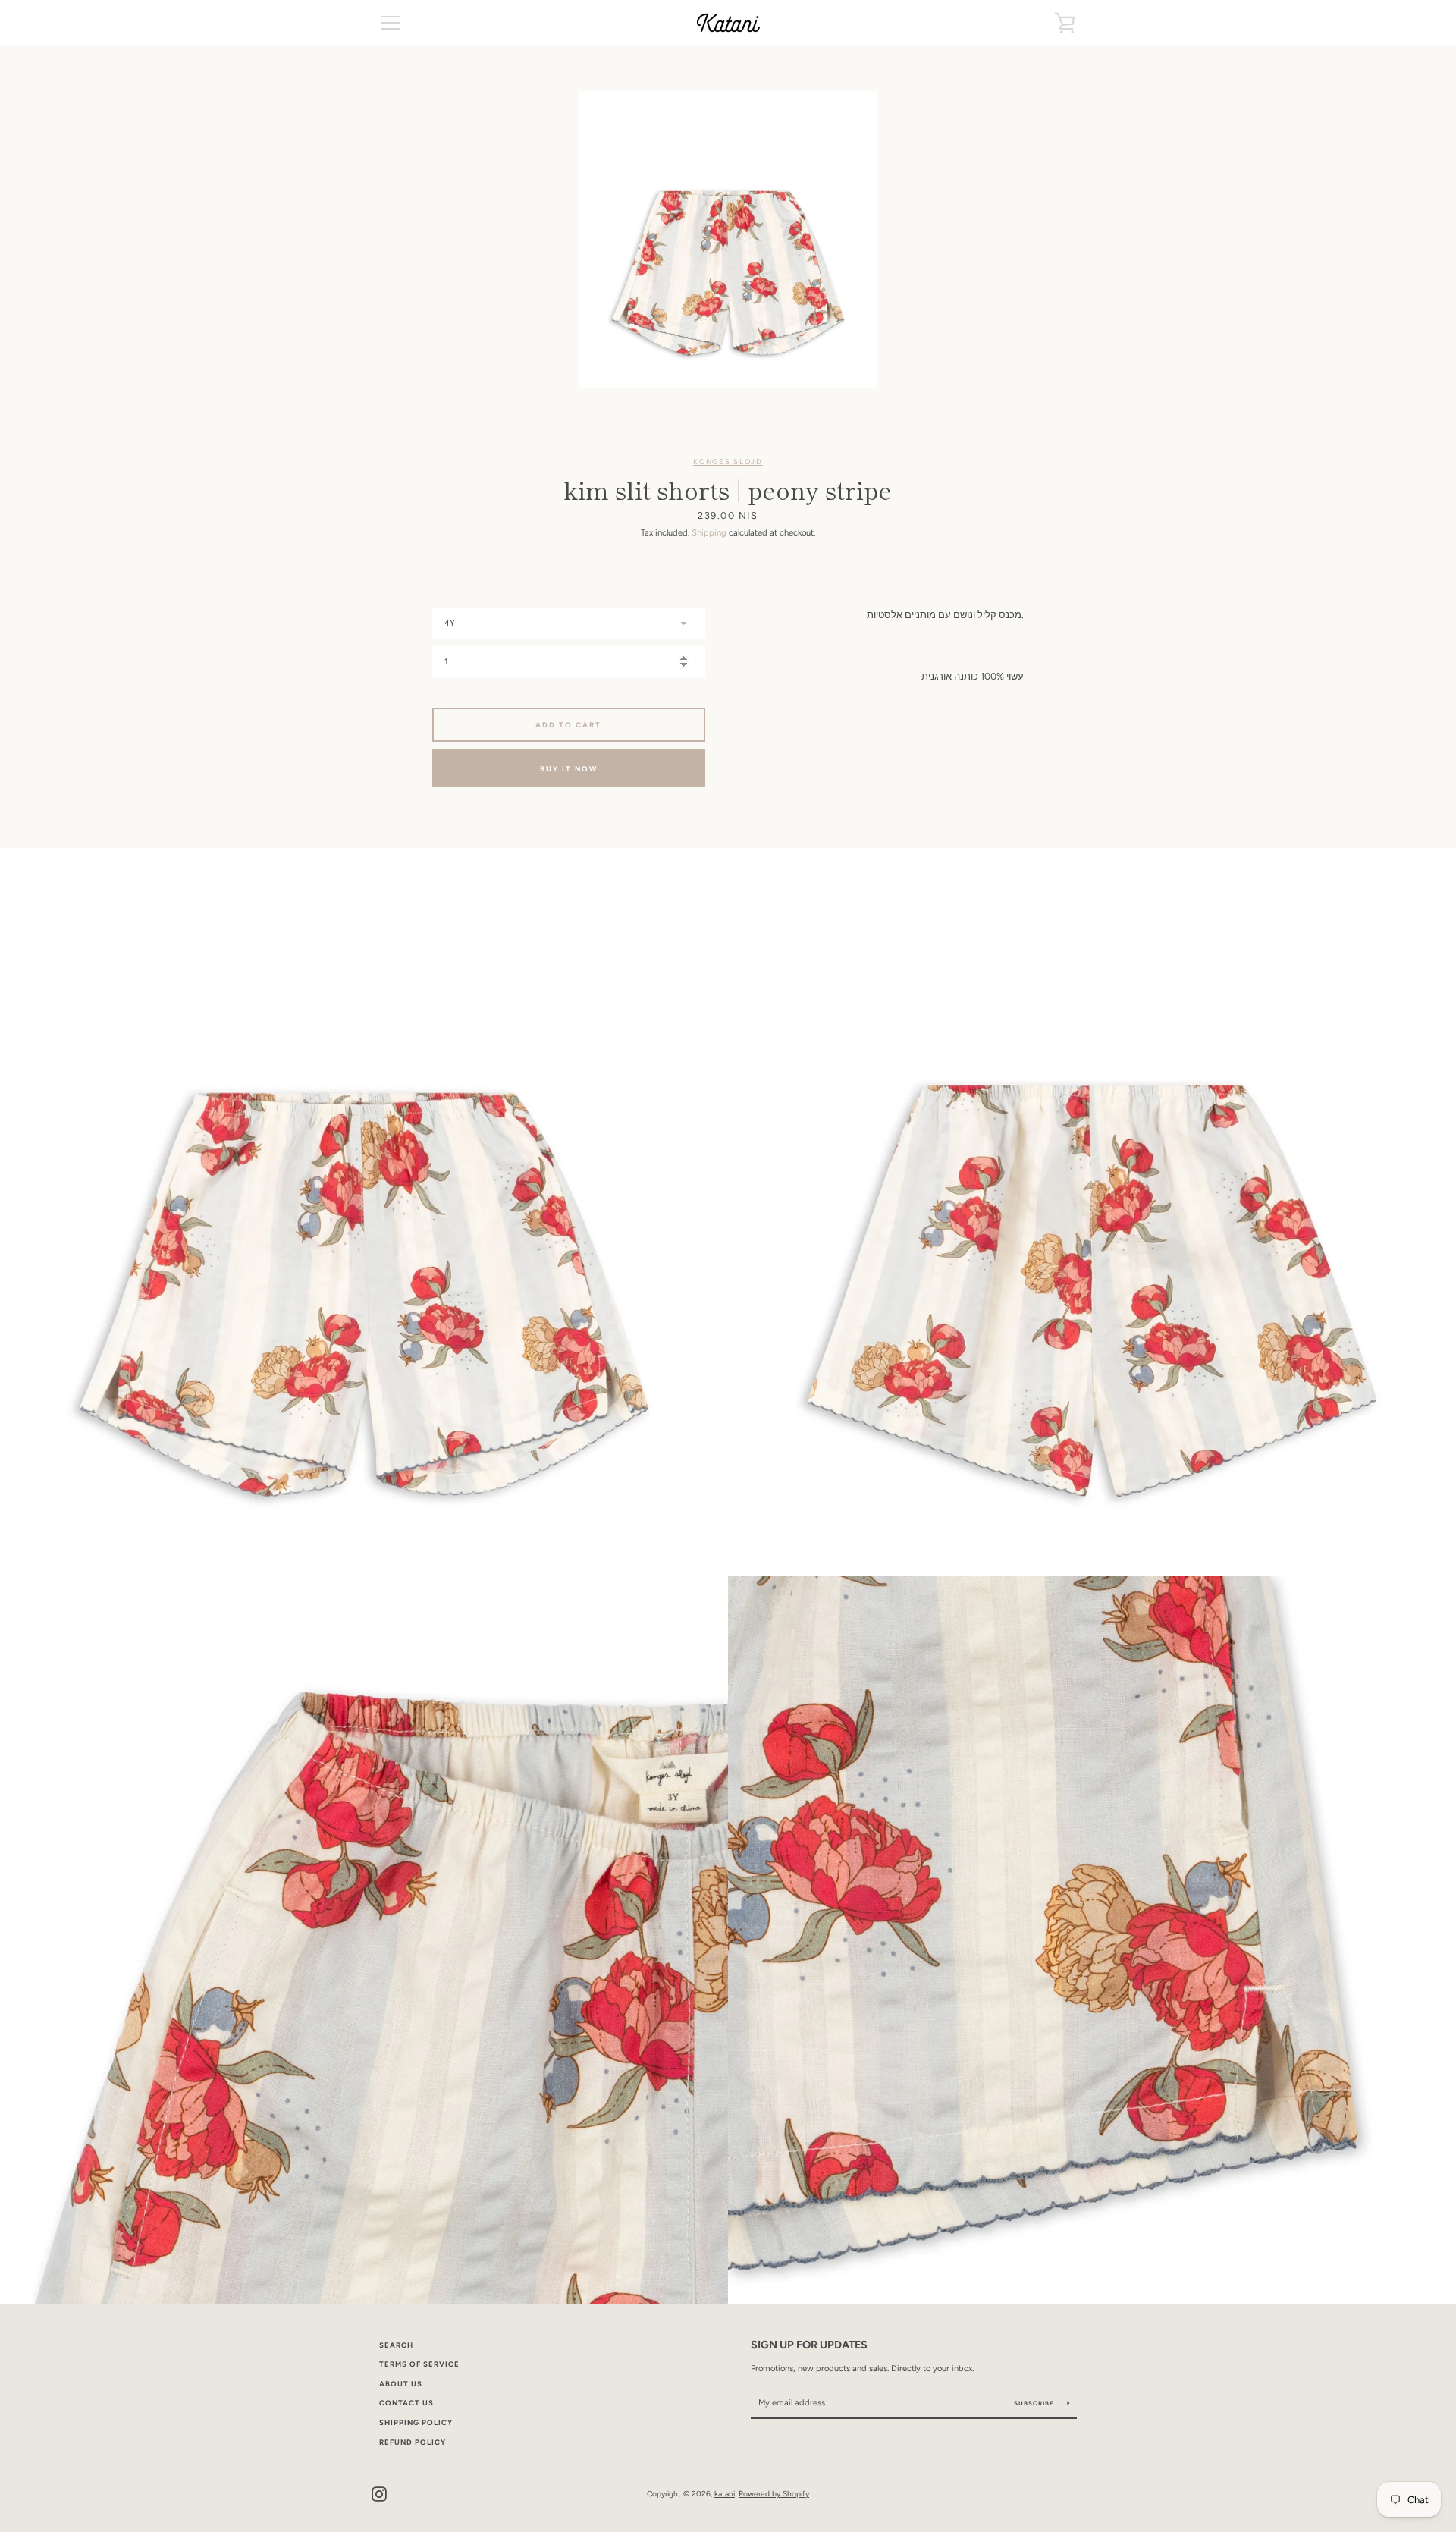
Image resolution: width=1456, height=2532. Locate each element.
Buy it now (569, 769)
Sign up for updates (809, 2345)
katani (725, 2494)
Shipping (709, 532)
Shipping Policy (416, 2422)
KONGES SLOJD (728, 462)
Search (396, 2345)
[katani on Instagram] (379, 2493)
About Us (401, 2384)
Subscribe (1035, 2403)
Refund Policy (413, 2442)
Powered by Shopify (774, 2494)
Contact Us (406, 2403)
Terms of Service (419, 2364)
